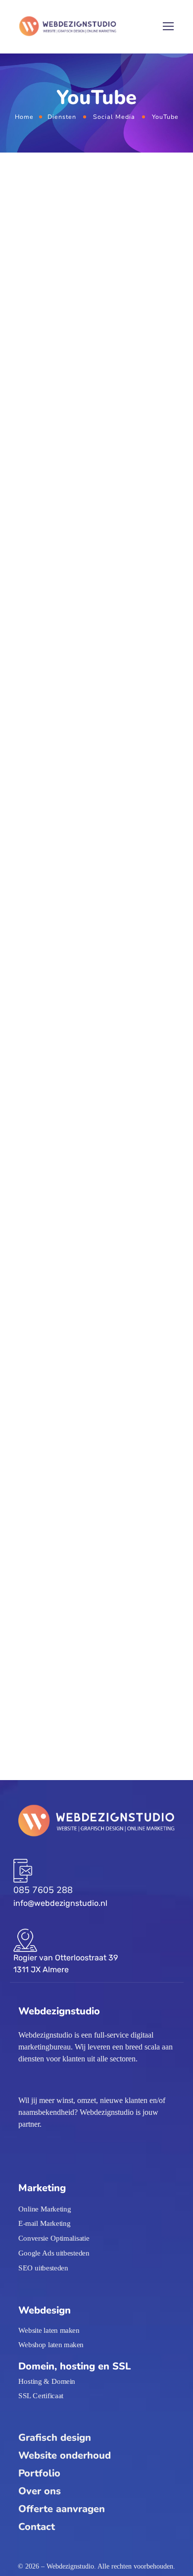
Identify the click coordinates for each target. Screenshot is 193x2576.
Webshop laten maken (51, 2345)
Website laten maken (49, 2330)
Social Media (114, 117)
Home (24, 117)
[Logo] (68, 27)
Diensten (62, 117)
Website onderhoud (65, 2455)
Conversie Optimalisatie (54, 2238)
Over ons (40, 2491)
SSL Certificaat (41, 2396)
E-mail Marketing (44, 2223)
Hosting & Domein (47, 2381)
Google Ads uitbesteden (54, 2253)
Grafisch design (55, 2438)
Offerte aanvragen (62, 2509)
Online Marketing (45, 2208)
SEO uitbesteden (43, 2267)
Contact (37, 2527)
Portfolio (39, 2473)
